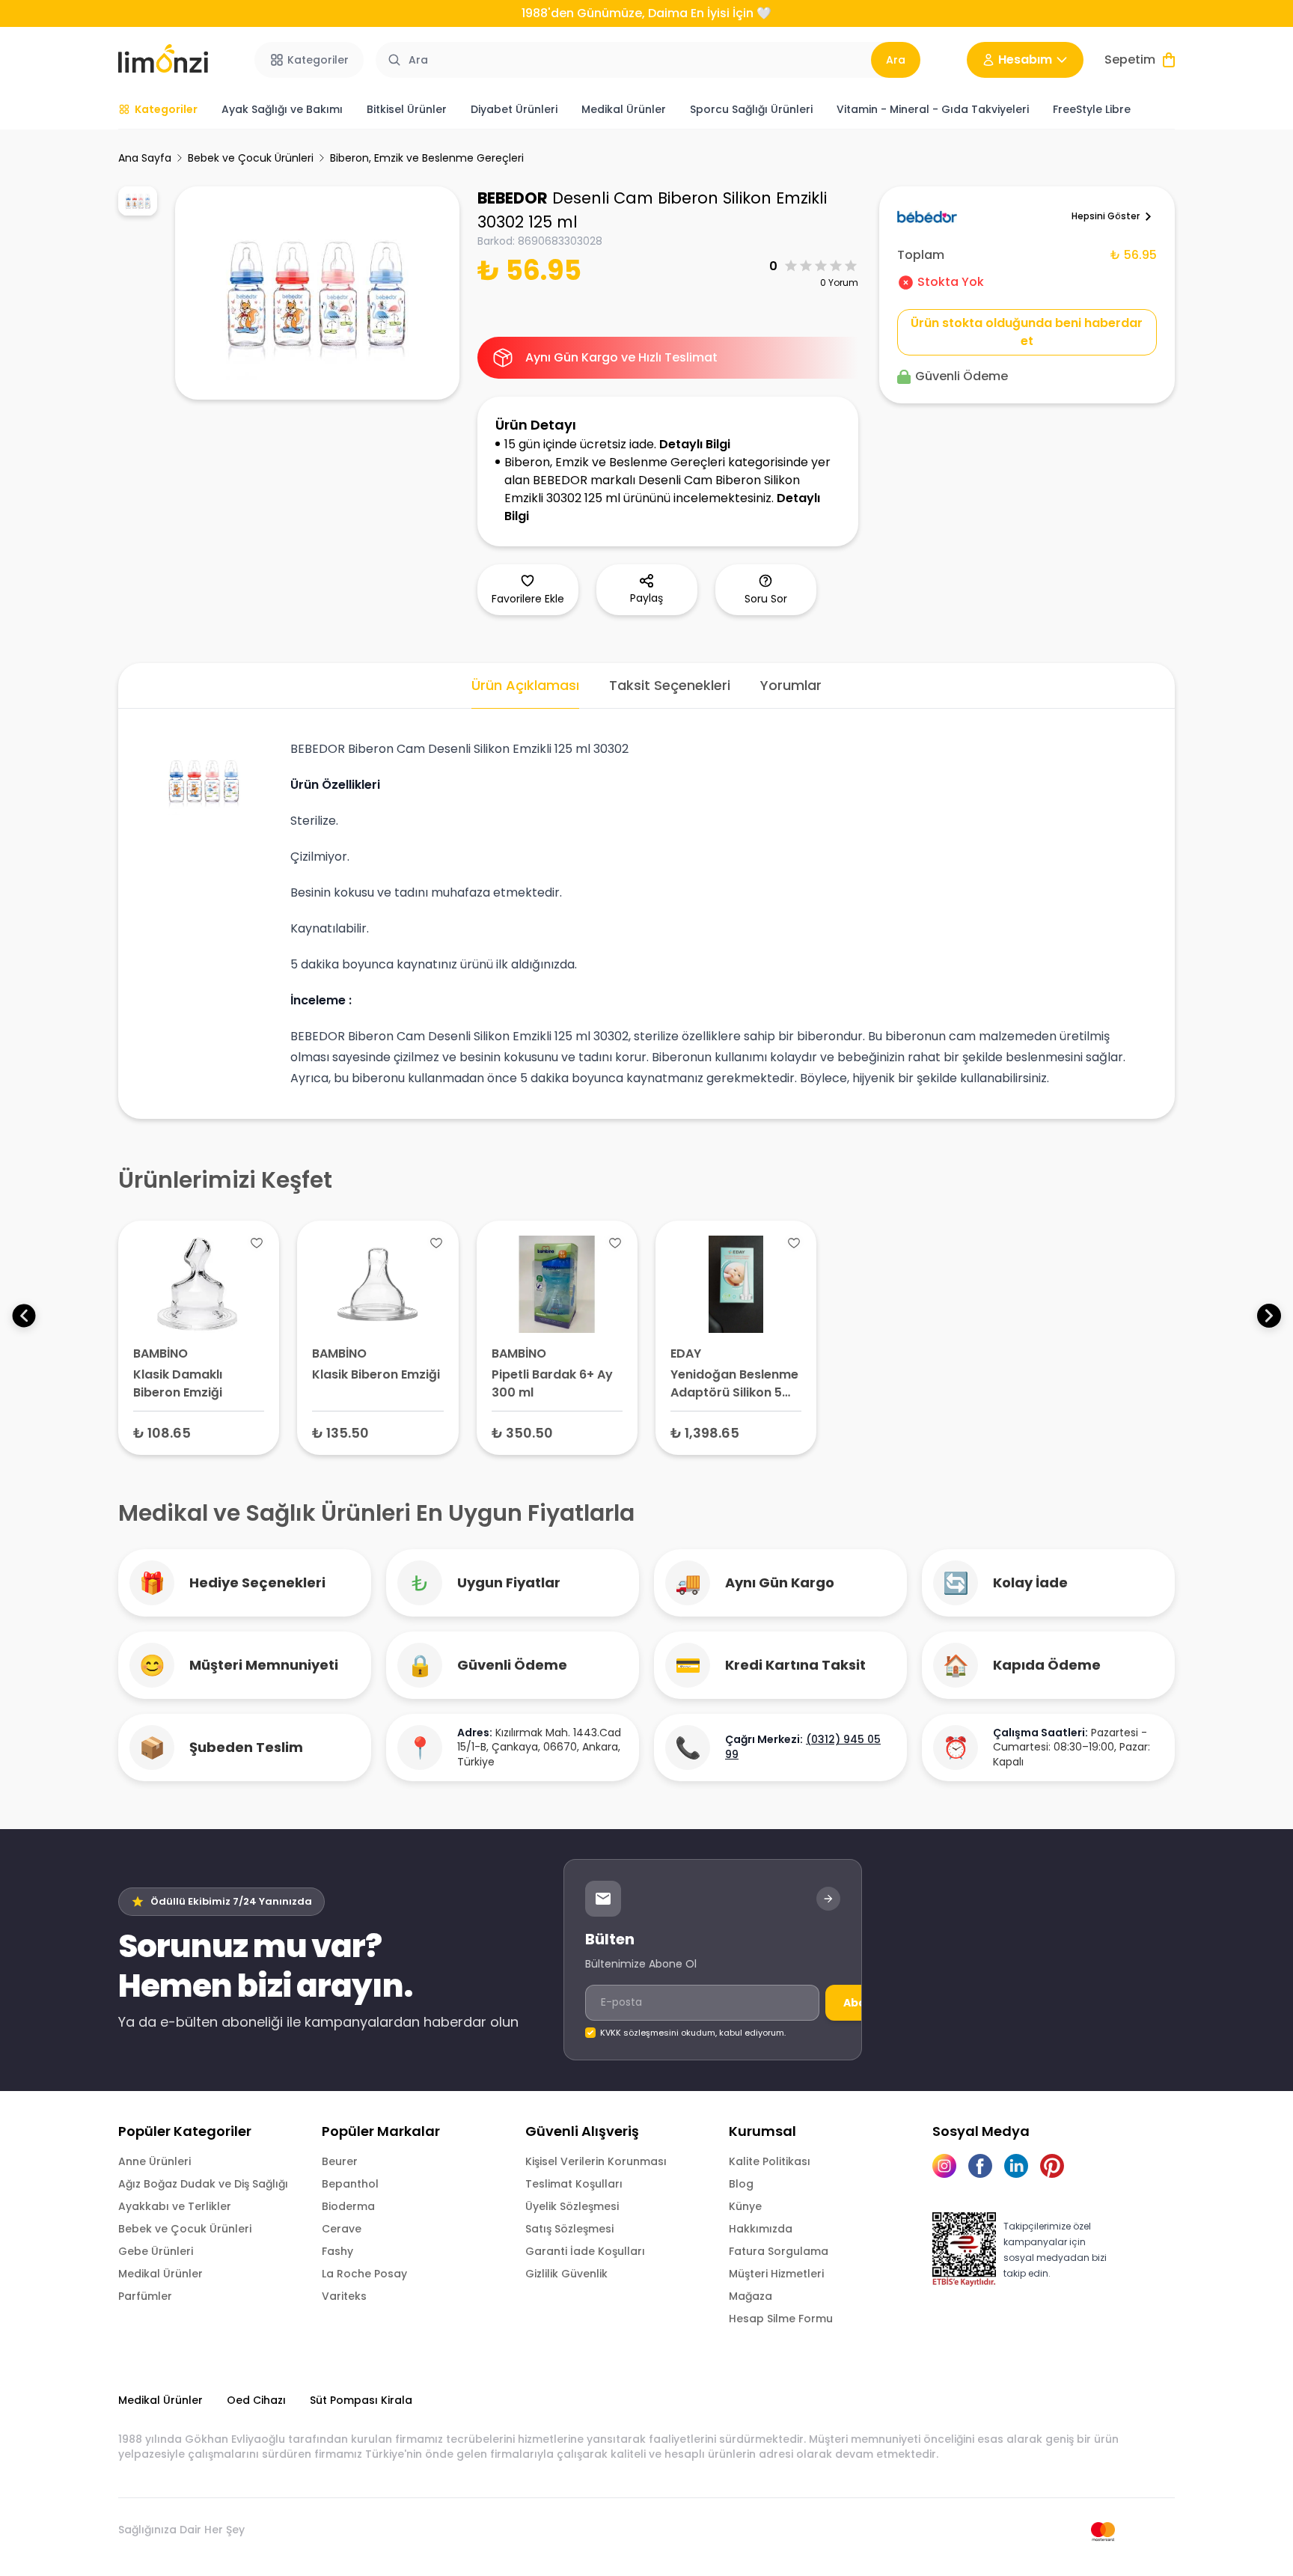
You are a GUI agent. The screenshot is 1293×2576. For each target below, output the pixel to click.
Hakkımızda (761, 2229)
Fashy (337, 2251)
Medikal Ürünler (161, 2274)
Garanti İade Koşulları (585, 2251)
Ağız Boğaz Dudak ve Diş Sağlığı (203, 2184)
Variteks (344, 2296)
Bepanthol (350, 2184)
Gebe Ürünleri (156, 2251)
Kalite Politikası (770, 2161)
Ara (896, 60)
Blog (741, 2184)
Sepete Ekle (199, 1432)
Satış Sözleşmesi (569, 2229)
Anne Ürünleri (155, 2161)
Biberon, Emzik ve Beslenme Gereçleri (427, 158)
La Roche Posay (364, 2274)
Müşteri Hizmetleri (776, 2274)
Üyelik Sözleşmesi (572, 2206)
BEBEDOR (513, 198)
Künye (745, 2206)
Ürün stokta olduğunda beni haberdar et (1027, 332)
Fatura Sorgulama (779, 2251)
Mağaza (751, 2296)
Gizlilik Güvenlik (566, 2274)
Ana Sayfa (145, 158)
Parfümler (145, 2296)
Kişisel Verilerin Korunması (596, 2161)
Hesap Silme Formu (781, 2319)
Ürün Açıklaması (525, 685)
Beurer (340, 2161)
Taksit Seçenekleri (670, 685)
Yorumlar (791, 685)
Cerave (342, 2229)
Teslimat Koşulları (574, 2184)
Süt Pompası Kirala (361, 2400)
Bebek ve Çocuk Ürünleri (251, 158)
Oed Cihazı (256, 2400)
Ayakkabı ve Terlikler (175, 2206)
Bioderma (348, 2206)
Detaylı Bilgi (695, 444)
